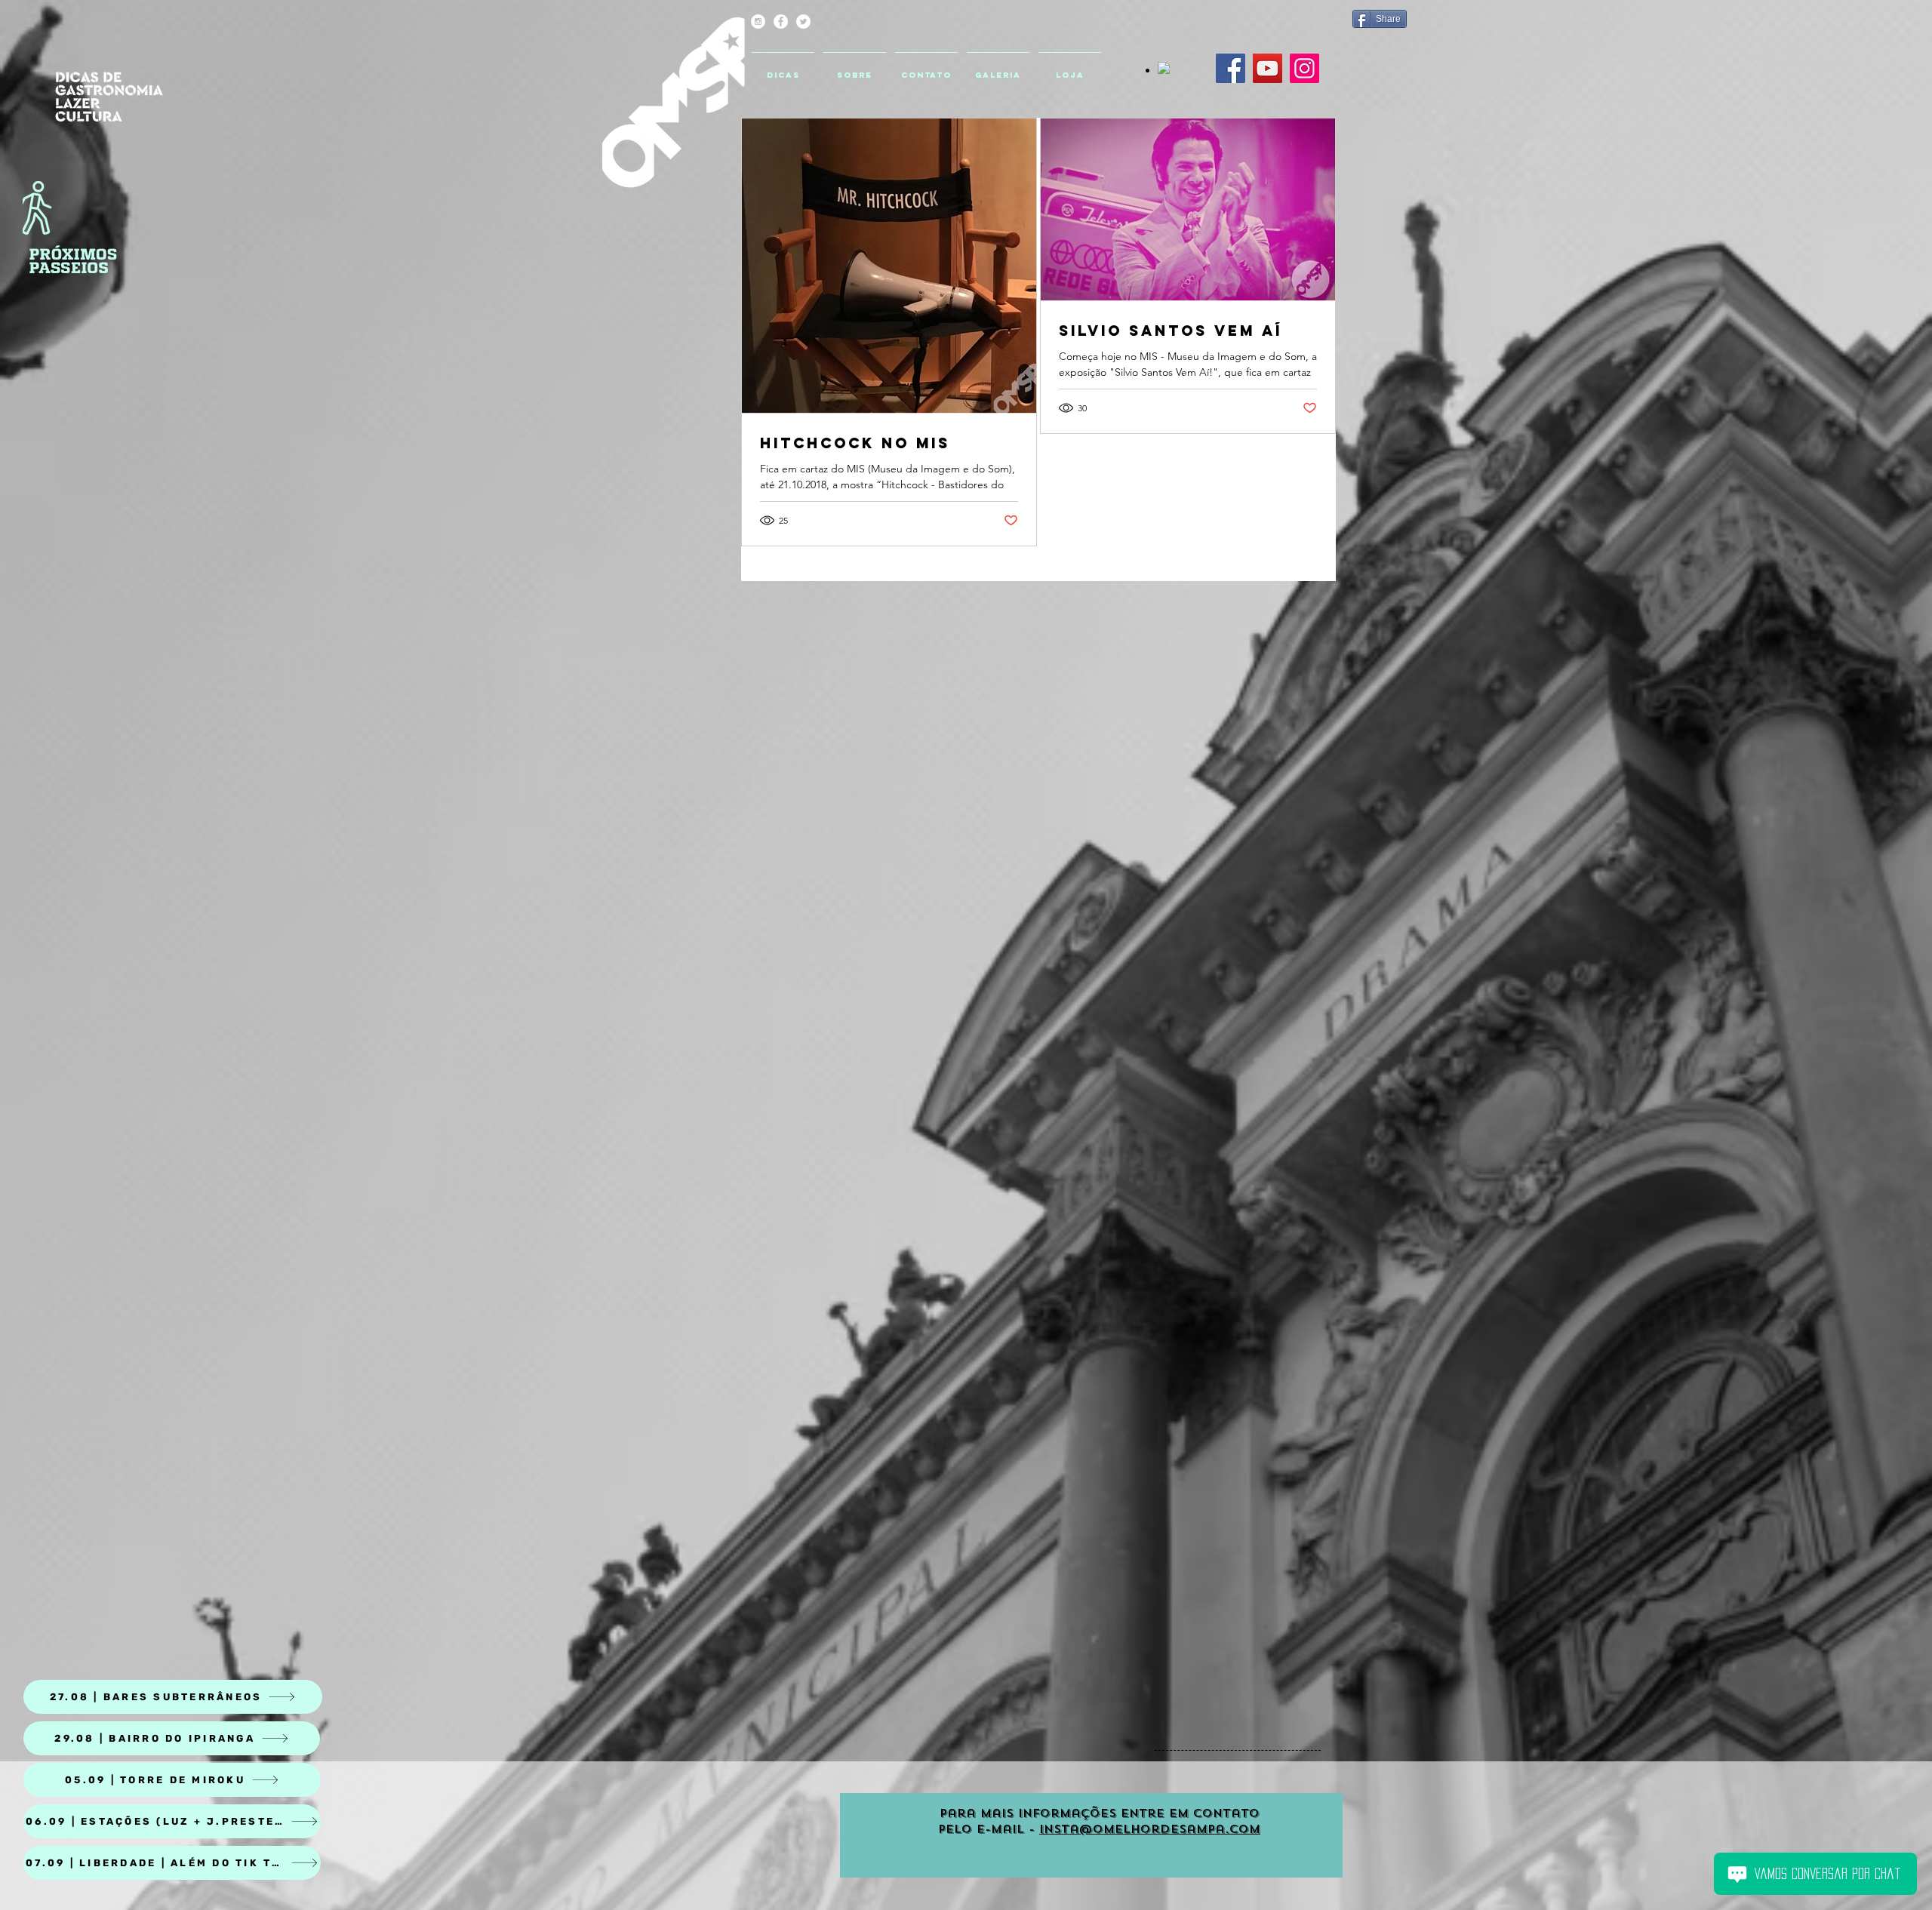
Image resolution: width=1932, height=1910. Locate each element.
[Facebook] (1231, 68)
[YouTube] (1267, 68)
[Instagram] (1304, 68)
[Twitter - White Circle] (803, 22)
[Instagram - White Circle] (758, 22)
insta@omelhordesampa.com (1150, 1829)
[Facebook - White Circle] (781, 22)
